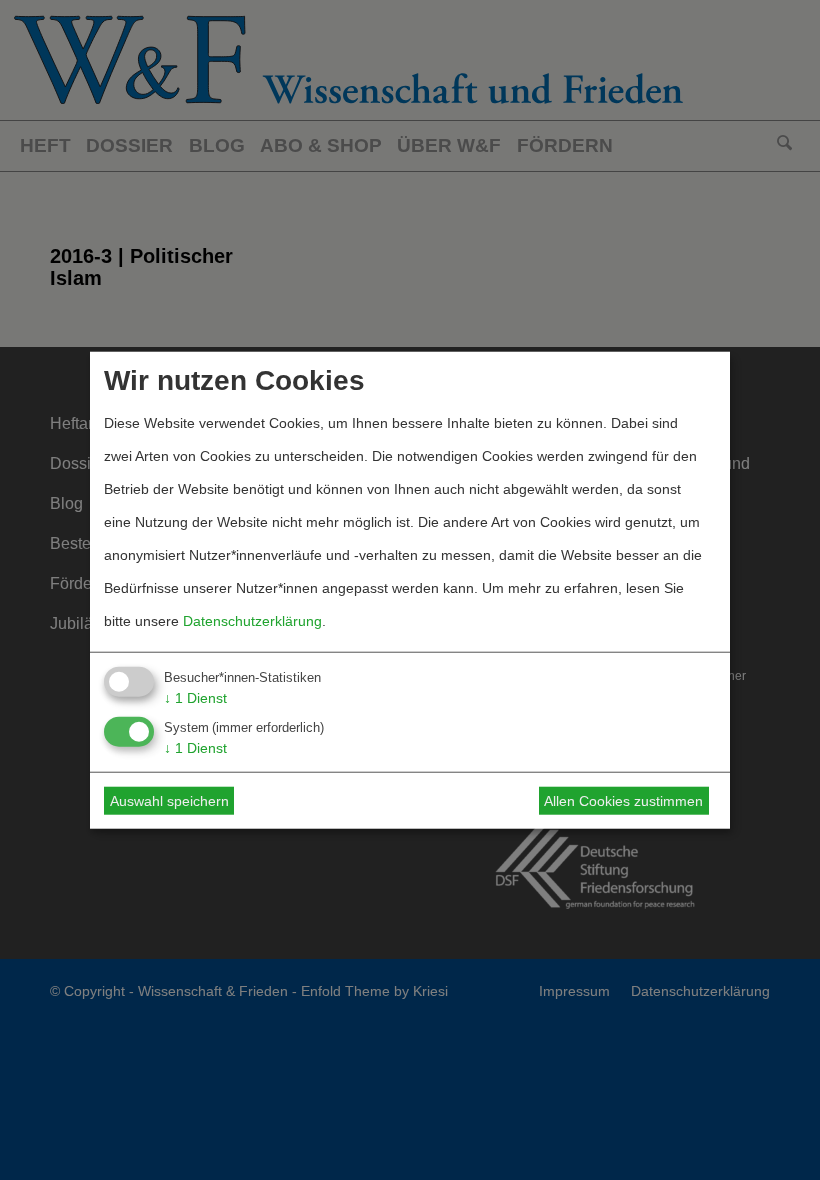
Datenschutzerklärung (252, 620)
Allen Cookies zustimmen (623, 801)
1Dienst (195, 697)
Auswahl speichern (169, 801)
